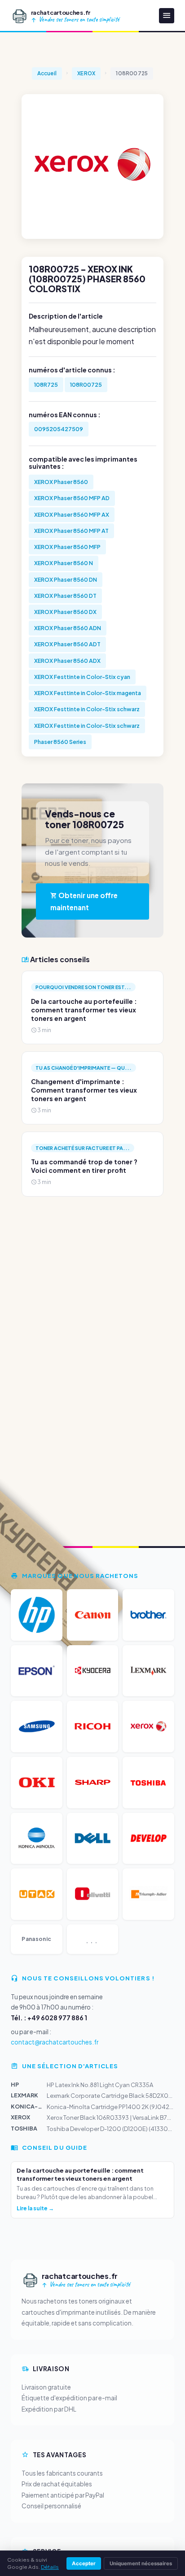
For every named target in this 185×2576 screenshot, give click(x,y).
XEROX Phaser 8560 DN (66, 579)
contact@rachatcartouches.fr (55, 2042)
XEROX (86, 73)
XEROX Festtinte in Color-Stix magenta (88, 693)
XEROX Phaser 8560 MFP (67, 547)
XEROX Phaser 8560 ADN (68, 628)
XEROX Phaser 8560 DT (65, 596)
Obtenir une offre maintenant (84, 901)
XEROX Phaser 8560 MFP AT (71, 531)
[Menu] (167, 16)
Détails (50, 2567)
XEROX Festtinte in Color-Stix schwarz (87, 709)
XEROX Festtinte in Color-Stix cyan (82, 677)
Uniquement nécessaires (141, 2563)
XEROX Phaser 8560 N (64, 563)
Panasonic (36, 1939)
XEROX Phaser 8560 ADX (67, 661)
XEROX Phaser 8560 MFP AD (72, 498)
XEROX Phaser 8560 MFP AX (72, 514)
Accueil (47, 73)
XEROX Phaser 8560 (61, 482)
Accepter (84, 2563)
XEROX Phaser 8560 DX (65, 612)
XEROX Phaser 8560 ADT (67, 644)
